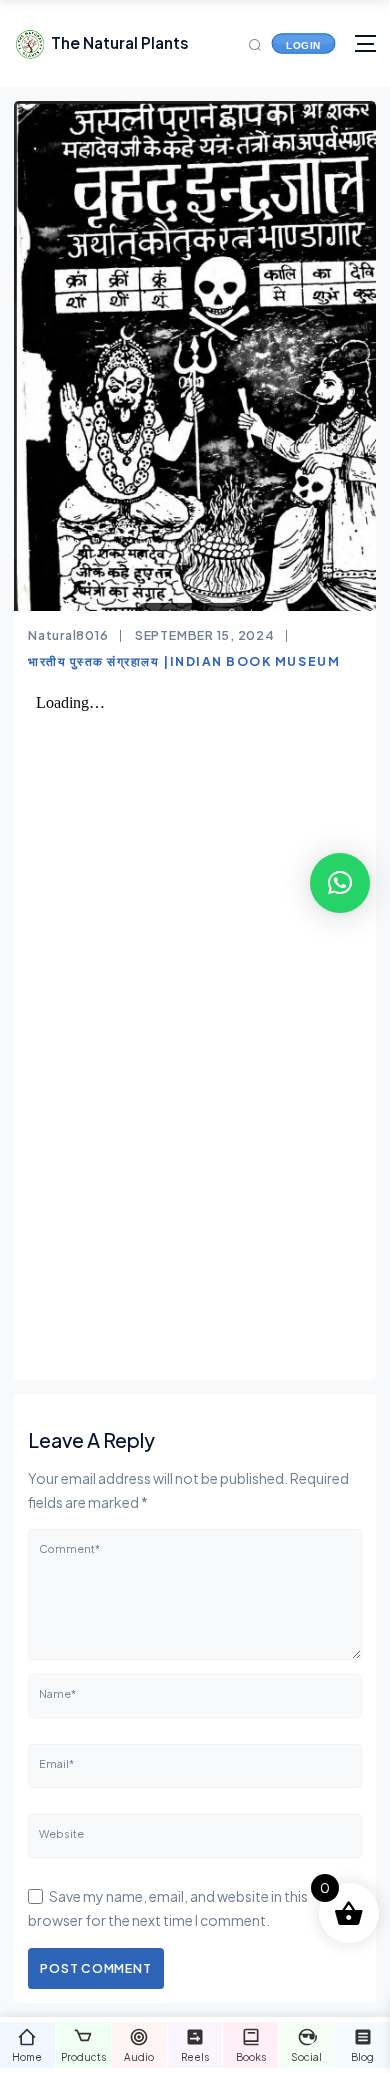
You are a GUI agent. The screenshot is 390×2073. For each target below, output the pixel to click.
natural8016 (68, 635)
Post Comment (95, 1968)
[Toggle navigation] (365, 43)
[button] (340, 883)
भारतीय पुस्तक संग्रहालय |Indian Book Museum (184, 661)
